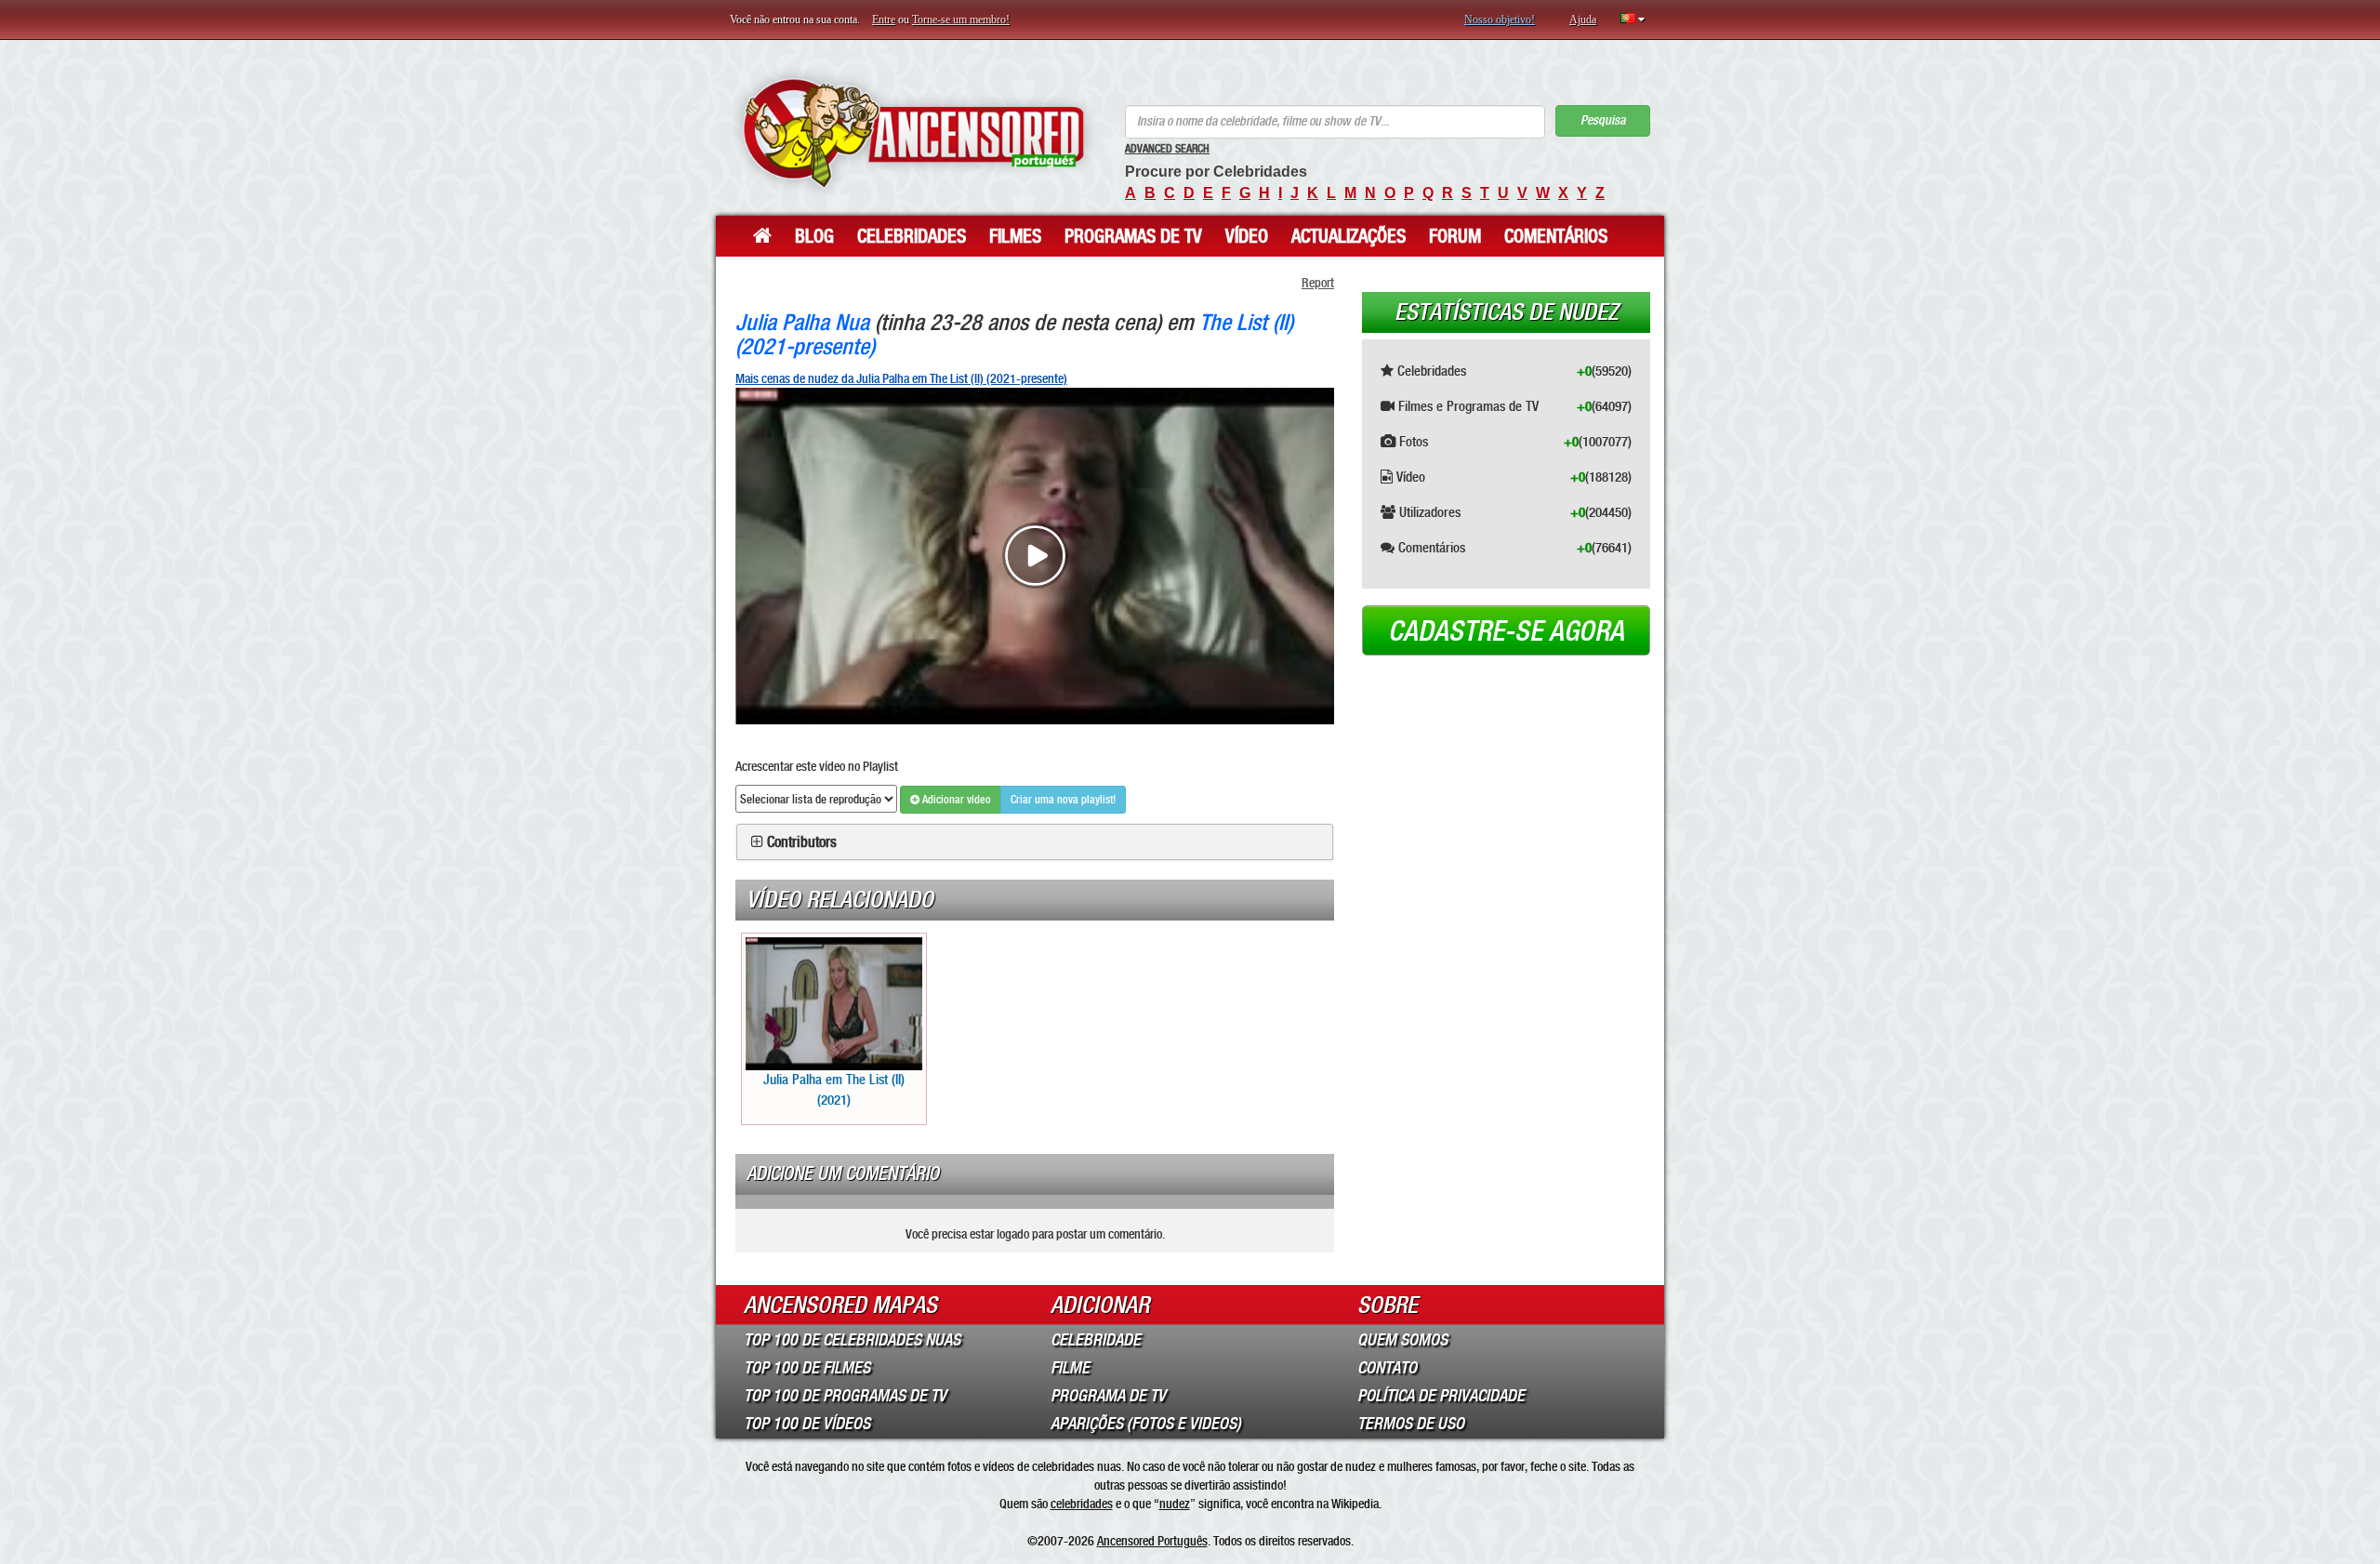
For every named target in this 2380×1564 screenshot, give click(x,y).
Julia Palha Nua (802, 322)
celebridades (1082, 1504)
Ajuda (1583, 20)
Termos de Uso (1411, 1424)
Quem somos (1402, 1340)
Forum (1455, 236)
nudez (1175, 1504)
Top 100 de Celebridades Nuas (852, 1340)
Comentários (1556, 236)
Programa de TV (1108, 1396)
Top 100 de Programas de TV (845, 1396)
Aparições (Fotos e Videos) (1146, 1424)
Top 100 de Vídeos (807, 1424)
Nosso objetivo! (1500, 20)
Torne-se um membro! (961, 20)
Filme (1070, 1368)
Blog (814, 236)
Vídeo (1247, 236)
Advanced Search (1167, 149)
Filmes (1015, 236)
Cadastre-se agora (1506, 631)
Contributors (802, 842)
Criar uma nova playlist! (1063, 800)
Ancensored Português (1152, 1541)
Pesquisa (1603, 120)
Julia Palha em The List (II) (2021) (834, 1089)
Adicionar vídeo (955, 800)
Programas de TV (1133, 236)
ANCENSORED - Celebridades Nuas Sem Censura (913, 133)
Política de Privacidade (1441, 1396)
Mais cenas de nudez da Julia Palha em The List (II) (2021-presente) (901, 378)
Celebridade (1096, 1340)
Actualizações (1349, 236)
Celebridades (912, 236)
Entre (884, 20)
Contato (1387, 1368)
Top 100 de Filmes (807, 1368)
